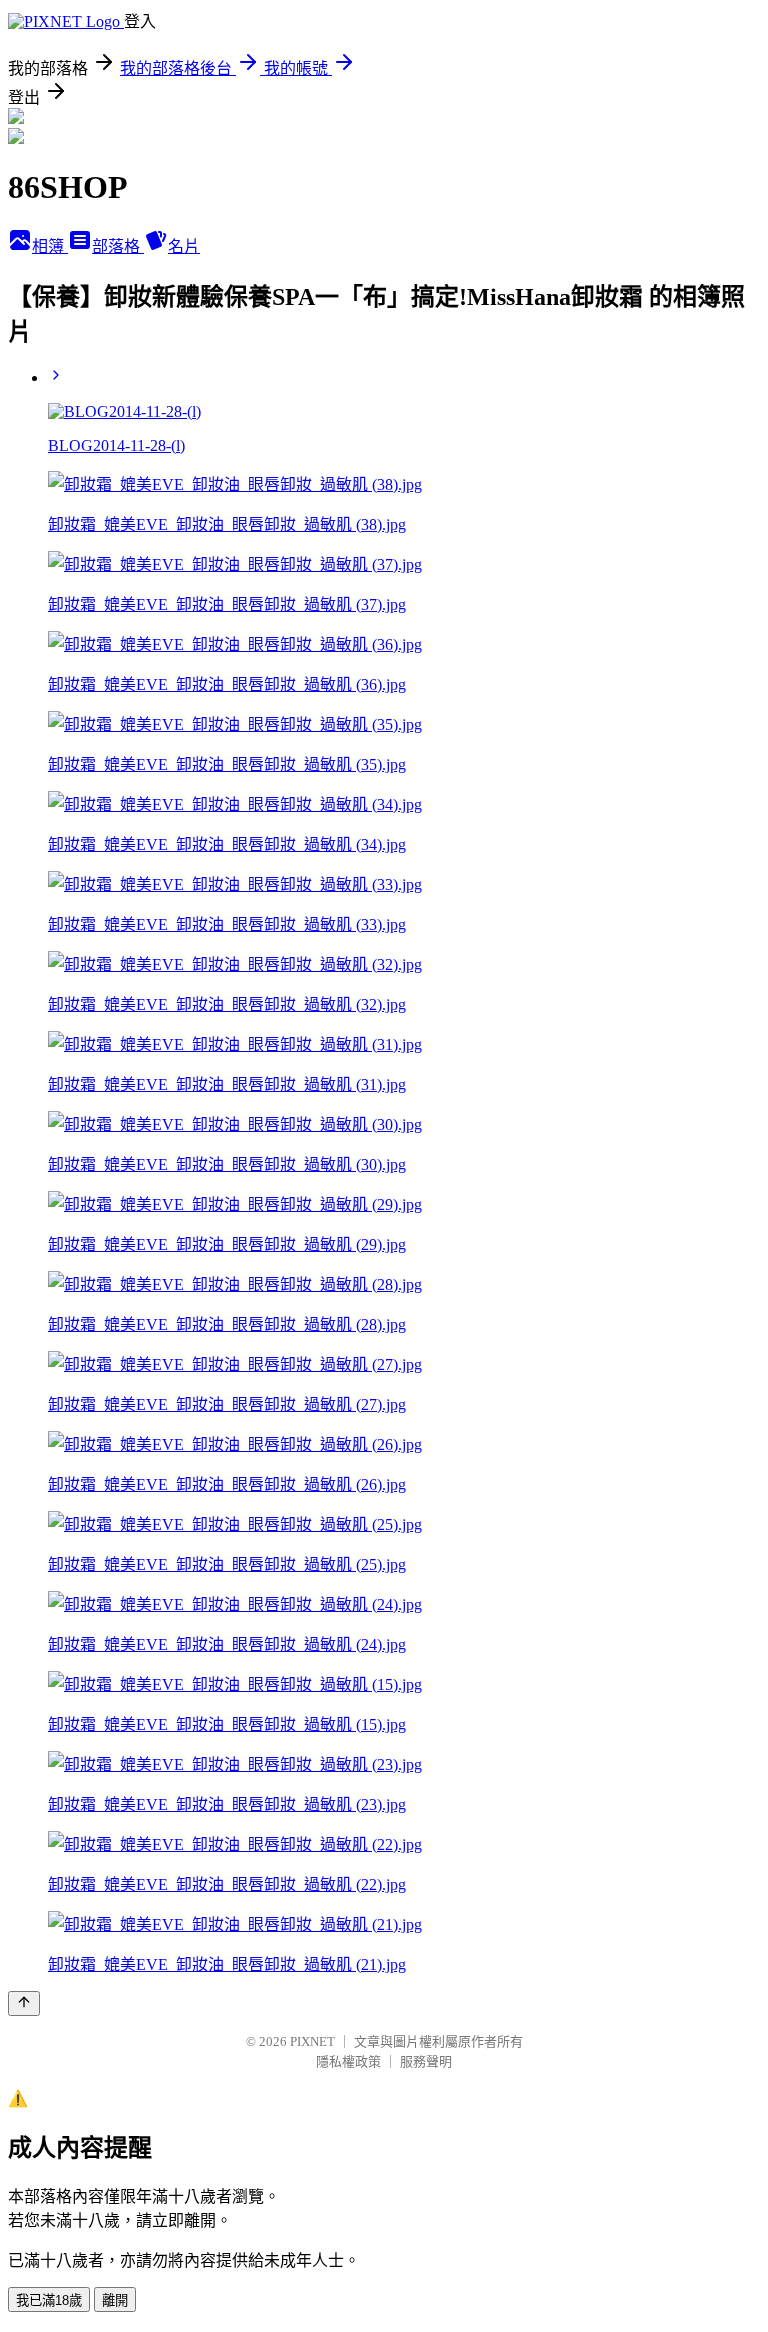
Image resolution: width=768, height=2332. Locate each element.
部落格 (118, 246)
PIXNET (312, 2041)
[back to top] (24, 2003)
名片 (184, 246)
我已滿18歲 (49, 2300)
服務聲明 (426, 2061)
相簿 (50, 246)
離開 (115, 2300)
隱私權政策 (348, 2061)
